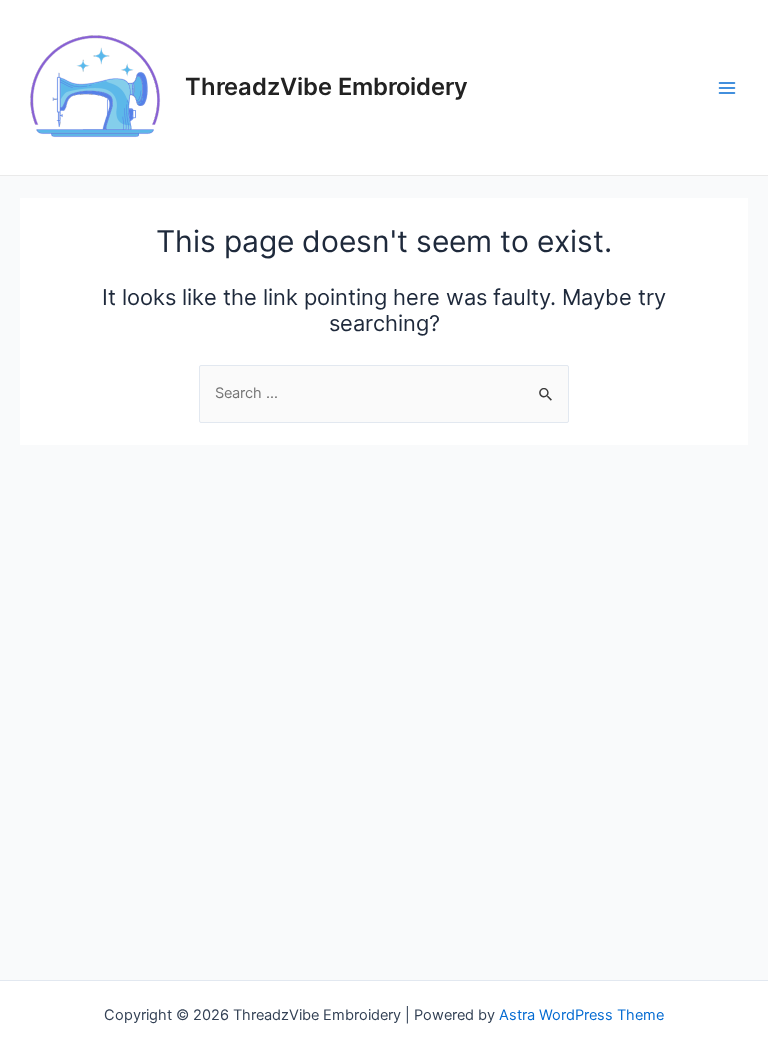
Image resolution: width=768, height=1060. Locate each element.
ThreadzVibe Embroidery (326, 86)
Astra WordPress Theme (581, 1015)
